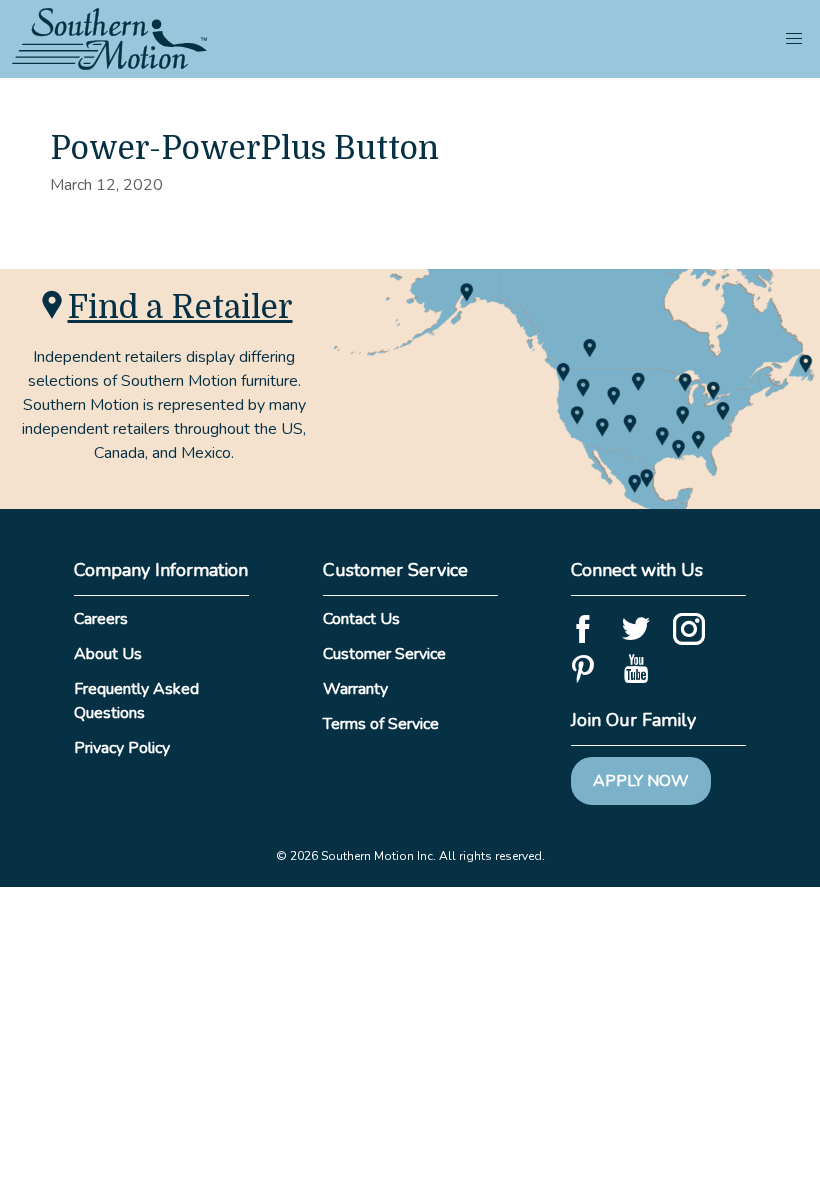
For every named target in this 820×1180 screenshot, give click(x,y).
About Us (108, 654)
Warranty (355, 689)
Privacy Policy (122, 748)
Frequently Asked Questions (136, 701)
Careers (101, 619)
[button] (794, 39)
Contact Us (361, 619)
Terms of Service (381, 724)
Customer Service (384, 654)
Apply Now (641, 781)
